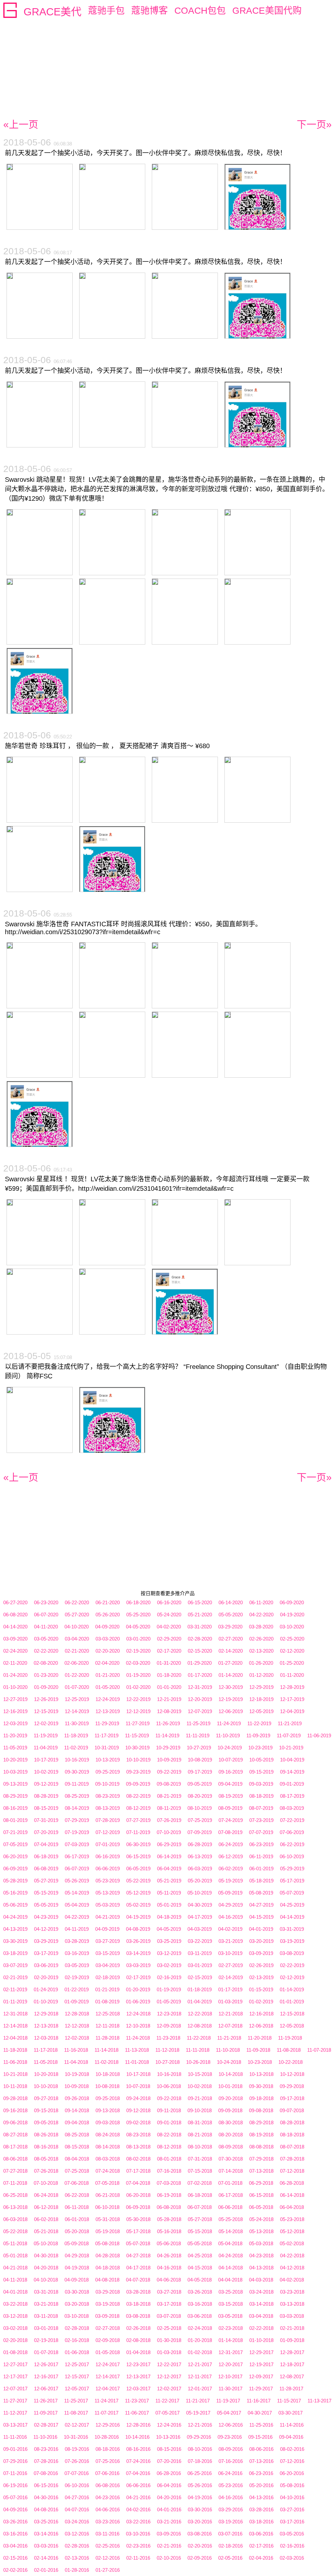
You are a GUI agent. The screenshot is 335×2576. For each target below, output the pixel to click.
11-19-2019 (46, 1735)
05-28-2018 (169, 2219)
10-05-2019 (261, 1760)
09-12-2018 (138, 2110)
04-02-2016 (138, 2509)
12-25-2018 (108, 2014)
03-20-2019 (261, 1941)
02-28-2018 (77, 2328)
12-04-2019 (292, 1711)
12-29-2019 (261, 1687)
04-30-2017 (260, 2413)
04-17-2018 (138, 2268)
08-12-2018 (169, 2147)
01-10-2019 (46, 2002)
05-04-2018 (230, 2243)
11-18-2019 (76, 1735)
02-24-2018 (200, 2328)
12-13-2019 (108, 1711)
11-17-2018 (46, 2050)
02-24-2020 (15, 1651)
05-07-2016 (15, 2497)
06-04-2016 (169, 2485)
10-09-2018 (77, 2086)
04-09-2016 (15, 2509)
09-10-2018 (200, 2110)
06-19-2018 (169, 2195)
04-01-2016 (169, 2509)
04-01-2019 (261, 1929)
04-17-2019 (200, 1917)
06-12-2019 (231, 1856)
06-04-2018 (292, 2207)
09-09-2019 (138, 1784)
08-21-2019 (169, 1796)
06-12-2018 (46, 2207)
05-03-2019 (108, 1905)
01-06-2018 (77, 2352)
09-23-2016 (230, 2437)
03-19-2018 (108, 2304)
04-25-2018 (200, 2256)
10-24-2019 (230, 1748)
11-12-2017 (15, 2413)
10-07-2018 (138, 2086)
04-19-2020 (292, 1615)
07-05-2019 (15, 1844)
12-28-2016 (138, 2425)
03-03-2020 (108, 1639)
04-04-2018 (230, 2280)
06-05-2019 (138, 1869)
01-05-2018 (108, 2352)
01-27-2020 (230, 1663)
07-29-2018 (261, 2159)
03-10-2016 (138, 2534)
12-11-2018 (107, 2026)
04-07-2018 (138, 2280)
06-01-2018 (77, 2219)
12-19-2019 (231, 1699)
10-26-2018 (198, 2062)
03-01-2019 (200, 1965)
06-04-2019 (169, 1869)
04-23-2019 (46, 1917)
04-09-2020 (107, 1627)
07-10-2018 (46, 2183)
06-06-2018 (230, 2207)
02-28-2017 (46, 2425)
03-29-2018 (108, 2292)
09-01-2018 (169, 2122)
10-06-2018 (169, 2086)
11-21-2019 (290, 1723)
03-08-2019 (292, 1953)
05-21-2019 (169, 1881)
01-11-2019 (15, 2002)
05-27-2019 (46, 1881)
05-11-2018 (15, 2243)
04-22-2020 (261, 1615)
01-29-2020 (200, 1663)
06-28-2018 (292, 2183)
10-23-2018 (260, 2062)
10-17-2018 (138, 2074)
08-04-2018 (77, 2159)
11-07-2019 (289, 1735)
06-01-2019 (261, 1869)
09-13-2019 (15, 1784)
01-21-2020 (108, 1675)
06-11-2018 (77, 2207)
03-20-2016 (200, 2522)
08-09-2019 (230, 1808)
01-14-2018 (231, 2340)
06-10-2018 (107, 2207)
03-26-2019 (138, 1941)
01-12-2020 (261, 1675)
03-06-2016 (261, 2534)
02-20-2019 (46, 1977)
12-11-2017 (200, 2376)
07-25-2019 (200, 1820)
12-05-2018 (292, 2026)
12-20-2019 (200, 1699)
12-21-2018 (231, 2014)
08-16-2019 (15, 1808)
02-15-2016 (15, 2558)
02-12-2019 (292, 1977)
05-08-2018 (107, 2243)
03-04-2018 (261, 2316)
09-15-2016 (260, 2437)
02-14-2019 (231, 1977)
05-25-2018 (231, 2219)
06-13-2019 (200, 1856)
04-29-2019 (231, 1905)
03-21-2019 (231, 1941)
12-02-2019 (46, 1723)
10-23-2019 (260, 1748)
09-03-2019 (261, 1784)
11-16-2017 (259, 2401)
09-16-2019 (231, 1772)
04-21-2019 (108, 1917)
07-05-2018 (107, 2183)
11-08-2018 (289, 2050)
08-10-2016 (200, 2449)
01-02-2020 (138, 1687)
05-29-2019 (292, 1869)
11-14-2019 (167, 1735)
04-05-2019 (169, 1929)
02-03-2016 (292, 2558)
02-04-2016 (261, 2558)
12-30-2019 (231, 1687)
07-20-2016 (169, 2461)
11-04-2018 (76, 2062)
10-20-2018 (46, 2074)
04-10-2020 (77, 1627)
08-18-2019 (261, 1796)
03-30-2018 (77, 2292)
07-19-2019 (77, 1832)
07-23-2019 (261, 1820)
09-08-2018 (261, 2110)
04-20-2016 (169, 2497)
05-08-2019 (261, 1893)
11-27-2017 (15, 2401)
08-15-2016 (169, 2449)
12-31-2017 (231, 2352)
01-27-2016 (108, 2570)
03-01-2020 (138, 1639)
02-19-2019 (77, 1977)
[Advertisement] (167, 67)
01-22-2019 (77, 1989)
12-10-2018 (138, 2026)
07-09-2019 (200, 1832)
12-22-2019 (138, 1699)
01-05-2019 (169, 2002)
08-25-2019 (77, 1796)
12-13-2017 (138, 2376)
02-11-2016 (138, 2558)
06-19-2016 (15, 2485)
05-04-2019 (77, 1905)
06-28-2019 (200, 1844)
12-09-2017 (261, 2376)
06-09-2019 (15, 1869)
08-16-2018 (46, 2147)
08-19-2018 (261, 2135)
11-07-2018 (319, 2050)
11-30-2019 (77, 1723)
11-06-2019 (319, 1735)
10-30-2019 (137, 1748)
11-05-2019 (15, 1748)
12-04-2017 (108, 2389)
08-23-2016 (46, 2449)
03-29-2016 (231, 2509)
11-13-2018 (137, 2050)
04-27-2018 (138, 2256)
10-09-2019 (169, 1760)
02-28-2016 (77, 2546)
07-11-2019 (138, 1832)
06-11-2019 (261, 1856)
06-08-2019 (46, 1869)
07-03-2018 (169, 2183)
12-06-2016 (231, 2425)
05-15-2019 (46, 1893)
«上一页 (21, 124)
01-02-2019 (261, 2002)
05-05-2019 (46, 1905)
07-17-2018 (138, 2171)
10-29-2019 (168, 1748)
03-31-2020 (200, 1627)
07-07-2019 (261, 1832)
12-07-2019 (200, 1711)
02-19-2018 (46, 2340)
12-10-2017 (230, 2376)
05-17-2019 (292, 1881)
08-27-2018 (15, 2135)
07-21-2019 (15, 1832)
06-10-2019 (292, 1856)
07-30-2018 (231, 2159)
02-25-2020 (292, 1639)
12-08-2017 (292, 2376)
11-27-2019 (138, 1723)
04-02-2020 (169, 1627)
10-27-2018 (167, 2062)
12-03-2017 (138, 2389)
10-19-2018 (77, 2074)
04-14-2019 (292, 1917)
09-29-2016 (199, 2437)
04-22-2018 (292, 2256)
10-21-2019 (291, 1748)
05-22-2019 (138, 1881)
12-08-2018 (200, 2026)
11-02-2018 (106, 2062)
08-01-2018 (169, 2159)
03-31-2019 (292, 1929)
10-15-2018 (200, 2074)
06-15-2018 (261, 2195)
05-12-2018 (292, 2231)
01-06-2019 (138, 2002)
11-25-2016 (261, 2425)
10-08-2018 (107, 2086)
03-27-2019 (108, 1941)
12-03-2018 (46, 2038)
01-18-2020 (169, 1675)
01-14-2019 (292, 1989)
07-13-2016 (261, 2461)
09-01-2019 (292, 1784)
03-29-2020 (230, 1627)
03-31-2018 (46, 2292)
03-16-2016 (15, 2534)
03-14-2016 (46, 2534)
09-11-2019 (77, 1784)
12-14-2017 (108, 2376)
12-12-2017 (169, 2376)
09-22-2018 (169, 2098)
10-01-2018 (230, 2086)
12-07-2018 (230, 2026)
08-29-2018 (261, 2122)
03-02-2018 (15, 2328)
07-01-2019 (108, 1844)
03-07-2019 (15, 1965)
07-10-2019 (169, 1832)
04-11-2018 (15, 2280)
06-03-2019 (200, 1869)
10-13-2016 (168, 2437)
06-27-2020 (15, 1602)
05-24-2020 (169, 1615)
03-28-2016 (261, 2509)
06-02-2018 (46, 2219)
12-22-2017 (169, 2364)
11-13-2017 (319, 2401)
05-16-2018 (169, 2231)
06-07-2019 (77, 1869)
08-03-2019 (292, 1808)
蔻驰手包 (106, 11)
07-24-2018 (108, 2171)
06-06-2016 (138, 2485)
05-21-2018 (46, 2231)
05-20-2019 (200, 1881)
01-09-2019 (77, 2002)
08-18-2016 (108, 2449)
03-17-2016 (292, 2522)
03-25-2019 (169, 1941)
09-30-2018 (261, 2086)
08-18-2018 (292, 2135)
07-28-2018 (292, 2159)
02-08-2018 (138, 2340)
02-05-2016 (230, 2558)
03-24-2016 (77, 2522)
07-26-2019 (169, 1820)
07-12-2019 (108, 1832)
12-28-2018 (77, 2014)
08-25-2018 (77, 2135)
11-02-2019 (76, 1748)
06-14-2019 (169, 1856)
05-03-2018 (261, 2243)
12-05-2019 (261, 1711)
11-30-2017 (230, 2389)
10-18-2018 (108, 2074)
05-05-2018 (200, 2243)
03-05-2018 (230, 2316)
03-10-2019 (230, 1953)
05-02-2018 (292, 2243)
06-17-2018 (231, 2195)
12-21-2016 (200, 2425)
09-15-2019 (261, 1772)
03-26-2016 (15, 2522)
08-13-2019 (108, 1808)
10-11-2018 (15, 2086)
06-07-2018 (200, 2207)
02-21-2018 (292, 2328)
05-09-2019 (230, 1893)
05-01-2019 (169, 1905)
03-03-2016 (46, 2546)
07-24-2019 (231, 1820)
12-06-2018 (261, 2026)
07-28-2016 (46, 2461)
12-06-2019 (231, 1711)
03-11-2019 (200, 1953)
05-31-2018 (108, 2219)
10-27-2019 (199, 1748)
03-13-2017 (15, 2425)
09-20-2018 (231, 2098)
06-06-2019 (108, 1869)
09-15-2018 (46, 2110)
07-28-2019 (108, 1820)
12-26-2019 (46, 1699)
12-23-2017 (138, 2364)
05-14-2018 (231, 2231)
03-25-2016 (46, 2522)
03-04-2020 (77, 1639)
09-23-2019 (138, 1772)
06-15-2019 (138, 1856)
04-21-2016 (138, 2497)
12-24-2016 (169, 2425)
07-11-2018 (15, 2183)
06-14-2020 (231, 1602)
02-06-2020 (77, 1663)
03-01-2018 (46, 2328)
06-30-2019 (138, 1844)
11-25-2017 (76, 2401)
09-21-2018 (200, 2098)
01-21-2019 (107, 1989)
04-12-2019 (46, 1929)
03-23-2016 (108, 2522)
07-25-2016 (108, 2461)
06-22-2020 (77, 1602)
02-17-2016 (261, 2546)
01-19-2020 (138, 1675)
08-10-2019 (200, 1808)
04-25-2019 (292, 1905)
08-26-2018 (46, 2135)
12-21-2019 (169, 1699)
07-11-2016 (15, 2473)
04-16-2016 (231, 2497)
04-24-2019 (15, 1917)
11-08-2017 (76, 2413)
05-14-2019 (77, 1893)
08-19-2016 (77, 2449)
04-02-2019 (230, 1929)
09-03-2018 (108, 2122)
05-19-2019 (231, 1881)
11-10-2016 (45, 2437)
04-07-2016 (77, 2509)
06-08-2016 (108, 2485)
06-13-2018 (15, 2207)
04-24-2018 (231, 2256)
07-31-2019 (46, 1820)
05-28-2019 (15, 1881)
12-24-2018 (138, 2014)
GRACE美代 (53, 12)
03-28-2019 (77, 1941)
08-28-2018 (292, 2122)
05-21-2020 (200, 1615)
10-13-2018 (261, 2074)
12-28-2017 (292, 2352)
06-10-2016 (77, 2485)
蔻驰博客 (150, 11)
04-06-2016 (108, 2509)
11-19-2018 (290, 2038)
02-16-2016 (292, 2546)
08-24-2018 (108, 2135)
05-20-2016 (261, 2485)
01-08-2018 (15, 2352)
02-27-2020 (231, 1639)
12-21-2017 (200, 2364)
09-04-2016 (291, 2437)
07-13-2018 (261, 2171)
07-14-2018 (231, 2171)
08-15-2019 (46, 1808)
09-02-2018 (138, 2122)
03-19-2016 (231, 2522)
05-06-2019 (15, 1905)
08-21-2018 (200, 2135)
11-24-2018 (138, 2038)
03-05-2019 (77, 1965)
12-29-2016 (108, 2425)
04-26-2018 (169, 2256)
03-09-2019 (261, 1953)
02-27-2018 (108, 2328)
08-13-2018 (138, 2147)
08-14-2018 (108, 2147)
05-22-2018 (15, 2231)
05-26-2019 (77, 1881)
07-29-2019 (77, 1820)
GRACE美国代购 (267, 11)
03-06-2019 (46, 1965)
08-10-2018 (200, 2147)
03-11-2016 (107, 2534)
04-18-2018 (108, 2268)
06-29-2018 (261, 2183)
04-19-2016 (200, 2497)
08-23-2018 (138, 2135)
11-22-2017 (167, 2401)
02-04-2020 (107, 1663)
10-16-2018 (169, 2074)
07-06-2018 (77, 2183)
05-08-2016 (292, 2485)
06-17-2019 (77, 1856)
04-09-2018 (77, 2280)
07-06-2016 (107, 2473)
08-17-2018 (15, 2147)
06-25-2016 (200, 2473)
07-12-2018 (292, 2171)
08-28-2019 (46, 1796)
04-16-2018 (169, 2268)
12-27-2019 (15, 1699)
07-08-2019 (230, 1832)
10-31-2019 (107, 1748)
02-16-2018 (77, 2340)
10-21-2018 (15, 2074)
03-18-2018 (138, 2304)
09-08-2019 (169, 1784)
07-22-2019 (292, 1820)
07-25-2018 (77, 2171)
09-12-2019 (46, 1784)
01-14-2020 (231, 1675)
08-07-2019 (261, 1808)
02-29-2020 (169, 1639)
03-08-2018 (138, 2316)
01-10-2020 (15, 1687)
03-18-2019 (15, 1953)
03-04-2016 (15, 2546)
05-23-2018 (292, 2219)
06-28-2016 (169, 2473)
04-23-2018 (261, 2256)
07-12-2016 (292, 2461)
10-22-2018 (291, 2062)
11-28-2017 (291, 2389)
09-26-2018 (77, 2098)
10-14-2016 (137, 2437)
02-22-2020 (46, 1651)
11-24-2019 (229, 1723)
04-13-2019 (15, 1929)
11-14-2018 (106, 2050)
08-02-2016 (292, 2449)
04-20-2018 (46, 2268)
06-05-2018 (261, 2207)
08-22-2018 (169, 2135)
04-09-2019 (107, 1929)
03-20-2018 (77, 2304)
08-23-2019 (108, 1796)
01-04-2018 (138, 2352)
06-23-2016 (261, 2473)
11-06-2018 (15, 2062)
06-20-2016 (292, 2473)
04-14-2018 (231, 2268)
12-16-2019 (15, 1711)
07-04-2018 (138, 2183)
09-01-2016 (15, 2449)
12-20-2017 (231, 2364)
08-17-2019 (292, 1796)
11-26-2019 (168, 1723)
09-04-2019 (230, 1784)
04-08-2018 (107, 2280)
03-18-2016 (261, 2522)
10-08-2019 (200, 1760)
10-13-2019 (108, 1760)
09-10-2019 (107, 1784)
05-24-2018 (261, 2219)
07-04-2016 (138, 2473)
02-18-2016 (231, 2546)
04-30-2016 (46, 2497)
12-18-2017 (292, 2364)
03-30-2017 (291, 2413)
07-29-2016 (15, 2461)
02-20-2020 (108, 1651)
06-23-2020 (46, 1602)
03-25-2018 (231, 2292)
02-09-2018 (108, 2340)
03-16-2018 (200, 2304)
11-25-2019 (198, 1723)
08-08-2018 (261, 2147)
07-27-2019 (138, 1820)
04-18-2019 (169, 1917)
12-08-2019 (169, 1711)
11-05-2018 (46, 2062)
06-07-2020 (46, 1615)
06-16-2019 (108, 1856)
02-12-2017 (77, 2425)
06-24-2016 (230, 2473)
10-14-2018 (231, 2074)
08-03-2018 (108, 2159)
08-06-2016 (261, 2449)
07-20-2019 (46, 1832)
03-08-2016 (200, 2534)
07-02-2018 (200, 2183)
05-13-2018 (261, 2231)
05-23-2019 (108, 1881)
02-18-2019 (108, 1977)
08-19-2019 (231, 1796)
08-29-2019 (15, 1796)
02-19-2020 (138, 1651)
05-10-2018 (46, 2243)
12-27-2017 (15, 2364)
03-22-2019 (200, 1941)
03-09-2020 (15, 1639)
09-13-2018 (108, 2110)
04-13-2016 (261, 2497)
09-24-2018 (138, 2098)
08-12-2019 (138, 1808)
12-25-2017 (77, 2364)
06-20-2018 (138, 2195)
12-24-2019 (108, 1699)
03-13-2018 (292, 2304)
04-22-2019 (77, 1917)
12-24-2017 (108, 2364)
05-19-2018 (108, 2231)
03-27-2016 (292, 2509)
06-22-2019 (292, 1844)
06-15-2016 (46, 2485)
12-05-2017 (77, 2389)
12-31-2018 (15, 2014)
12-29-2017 (261, 2352)
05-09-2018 (77, 2243)
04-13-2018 (261, 2268)
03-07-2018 (169, 2316)
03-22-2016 (138, 2522)
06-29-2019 (169, 1844)
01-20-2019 (138, 1989)
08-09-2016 (231, 2449)
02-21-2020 (77, 1651)
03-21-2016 (169, 2522)
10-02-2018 (200, 2086)
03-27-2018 (169, 2292)
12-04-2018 (15, 2038)
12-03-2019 (15, 1723)
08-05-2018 (46, 2159)
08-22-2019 (138, 1796)
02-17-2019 (138, 1977)
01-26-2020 (261, 1663)
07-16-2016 (231, 2461)
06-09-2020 (292, 1602)
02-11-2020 (15, 1663)
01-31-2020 (169, 1663)
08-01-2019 (15, 1820)
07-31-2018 (200, 2159)
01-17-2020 (200, 1675)
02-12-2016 (108, 2558)
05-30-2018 (138, 2219)
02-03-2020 (138, 1663)
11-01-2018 (137, 2062)
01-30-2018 (169, 2340)
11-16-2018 (76, 2050)
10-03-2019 (15, 1772)
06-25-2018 (15, 2195)
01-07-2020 (77, 1687)
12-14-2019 (77, 1711)
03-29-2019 (46, 1941)
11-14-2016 (292, 2425)
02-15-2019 (200, 1977)
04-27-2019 (261, 1905)
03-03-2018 (292, 2316)
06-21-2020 (108, 1602)
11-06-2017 (137, 2413)
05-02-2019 (138, 1905)
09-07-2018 (292, 2110)
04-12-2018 (292, 2268)
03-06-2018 (200, 2316)
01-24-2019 (46, 1989)
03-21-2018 (46, 2304)
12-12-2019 (138, 1711)
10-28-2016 (107, 2437)
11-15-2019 (137, 1735)
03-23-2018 (292, 2292)
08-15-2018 (77, 2147)
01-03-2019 (230, 2002)
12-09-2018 (169, 2026)
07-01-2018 (230, 2183)
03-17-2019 (46, 1953)
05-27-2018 (200, 2219)
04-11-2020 (46, 1627)
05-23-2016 (231, 2485)
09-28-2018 (15, 2098)
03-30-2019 (15, 1941)
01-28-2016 (77, 2570)
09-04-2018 (77, 2122)
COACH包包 (200, 11)
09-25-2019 (108, 1772)
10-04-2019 (292, 1760)
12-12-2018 (77, 2026)
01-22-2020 (77, 1675)
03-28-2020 (261, 1627)
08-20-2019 (200, 1796)
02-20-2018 (15, 2340)
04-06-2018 (169, 2280)
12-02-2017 (169, 2389)
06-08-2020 (15, 1615)
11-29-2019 (107, 1723)
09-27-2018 (46, 2098)
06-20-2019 (15, 1856)
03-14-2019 (138, 1953)
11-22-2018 (199, 2038)
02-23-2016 (138, 2546)
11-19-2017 (228, 2401)
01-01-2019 (292, 2002)
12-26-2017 (46, 2364)
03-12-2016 (77, 2534)
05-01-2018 (15, 2256)
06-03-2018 (15, 2219)
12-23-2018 (169, 2014)
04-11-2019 (77, 1929)
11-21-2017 (198, 2401)
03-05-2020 (46, 1639)
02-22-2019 (292, 1965)
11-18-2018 (15, 2050)
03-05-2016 (292, 2534)
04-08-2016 (46, 2509)
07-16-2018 (169, 2171)
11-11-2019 (198, 1735)
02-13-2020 (261, 1651)
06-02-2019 (231, 1869)
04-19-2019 (138, 1917)
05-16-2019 (15, 1893)
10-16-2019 (77, 1760)
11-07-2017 (106, 2413)
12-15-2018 (292, 2014)
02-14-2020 (231, 1651)
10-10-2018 (46, 2086)
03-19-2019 (292, 1941)
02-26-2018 (138, 2328)
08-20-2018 (231, 2135)
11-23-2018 (168, 2038)
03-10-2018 (77, 2316)
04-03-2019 (200, 1929)
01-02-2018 (200, 2352)
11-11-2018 (198, 2050)
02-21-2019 (15, 1977)
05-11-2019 (169, 1893)
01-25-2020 (292, 1663)
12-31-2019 (200, 1687)
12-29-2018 (46, 2014)
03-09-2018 (107, 2316)
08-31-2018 (200, 2122)
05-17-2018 (138, 2231)
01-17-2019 (230, 1989)
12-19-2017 (261, 2364)
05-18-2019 (261, 1881)
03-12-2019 (169, 1953)
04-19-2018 (77, 2268)
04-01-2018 (15, 2292)
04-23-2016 (108, 2497)
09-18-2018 (261, 2098)
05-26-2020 (108, 1615)
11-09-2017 (46, 2413)
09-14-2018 (77, 2110)
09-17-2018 (292, 2098)
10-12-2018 (292, 2074)
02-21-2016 (169, 2546)
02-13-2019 (261, 1977)
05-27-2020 (77, 1615)
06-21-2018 (108, 2195)
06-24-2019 (231, 1844)
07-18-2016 (200, 2461)
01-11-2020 (292, 1675)
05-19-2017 (198, 2413)
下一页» (314, 124)
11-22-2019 (259, 1723)
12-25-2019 (77, 1699)
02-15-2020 (200, 1651)
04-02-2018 (292, 2280)
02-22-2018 (261, 2328)
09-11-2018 (169, 2110)
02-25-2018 (169, 2328)
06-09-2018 (138, 2207)
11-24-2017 (106, 2401)
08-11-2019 (169, 1808)
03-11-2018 (46, 2316)
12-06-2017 (46, 2389)
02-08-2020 (46, 1663)
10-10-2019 (138, 1760)
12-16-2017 (46, 2376)
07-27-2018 (15, 2171)
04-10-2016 (292, 2497)
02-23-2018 (231, 2328)
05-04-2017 (229, 2413)
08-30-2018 (231, 2122)
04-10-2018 (46, 2280)
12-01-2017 (200, 2389)
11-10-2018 (228, 2050)
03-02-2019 (169, 1965)
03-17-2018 (169, 2304)
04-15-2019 (261, 1917)
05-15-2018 (200, 2231)
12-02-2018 (77, 2038)
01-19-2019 (169, 1989)
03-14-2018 (261, 2304)
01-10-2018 (261, 2340)
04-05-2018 (200, 2280)
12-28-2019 (292, 1687)
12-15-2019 (46, 1711)
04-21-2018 (15, 2268)
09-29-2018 (292, 2086)
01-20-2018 (200, 2340)
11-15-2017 (289, 2401)
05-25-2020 (138, 1615)
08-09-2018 (231, 2147)
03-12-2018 (15, 2316)
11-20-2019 (15, 1735)
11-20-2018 (260, 2038)
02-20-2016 (200, 2546)
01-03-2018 (169, 2352)
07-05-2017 (167, 2413)
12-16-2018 (261, 2014)
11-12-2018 (167, 2050)
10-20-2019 (15, 1760)
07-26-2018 (46, 2171)
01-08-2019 (107, 2002)
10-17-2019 (46, 1760)
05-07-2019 (292, 1893)
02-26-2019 (261, 1965)
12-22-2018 (200, 2014)
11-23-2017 (137, 2401)
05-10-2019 (200, 1893)
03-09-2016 (169, 2534)
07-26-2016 (77, 2461)
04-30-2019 (200, 1905)
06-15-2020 (200, 1602)
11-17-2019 (106, 1735)
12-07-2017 (15, 2389)
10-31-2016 (76, 2437)
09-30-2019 (77, 1772)
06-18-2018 (200, 2195)
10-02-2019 (46, 1772)
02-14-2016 (46, 2558)
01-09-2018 (292, 2340)
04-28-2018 (108, 2256)
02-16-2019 (169, 1977)
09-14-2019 (292, 1772)
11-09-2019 (258, 1735)
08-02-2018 (138, 2159)
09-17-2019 (200, 1772)
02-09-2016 (200, 2558)
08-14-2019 (77, 1808)
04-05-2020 (138, 1627)
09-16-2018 (15, 2110)
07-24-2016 (138, 2461)
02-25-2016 (108, 2546)
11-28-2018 (107, 2038)
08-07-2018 (292, 2147)
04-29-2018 (77, 2256)
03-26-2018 (200, 2292)
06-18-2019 (46, 1856)
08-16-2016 (138, 2449)
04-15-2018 (200, 2268)
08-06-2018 (15, 2159)
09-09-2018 (230, 2110)
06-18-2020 (138, 1602)
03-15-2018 (231, 2304)
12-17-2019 (292, 1699)
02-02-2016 (15, 2570)
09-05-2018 (46, 2122)
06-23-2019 (261, 1844)
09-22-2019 (169, 1772)
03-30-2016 (200, 2509)
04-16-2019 (231, 1917)
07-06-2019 (292, 1832)
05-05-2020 (231, 1615)
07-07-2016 (77, 2473)
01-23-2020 (46, 1675)
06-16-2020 (169, 1602)
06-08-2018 (169, 2207)
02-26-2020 (261, 1639)
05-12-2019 (138, 1893)
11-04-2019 (46, 1748)
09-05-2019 (200, 1784)
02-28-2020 (200, 1639)
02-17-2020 (169, 1651)
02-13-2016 (77, 2558)
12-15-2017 (77, 2376)
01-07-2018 (46, 2352)
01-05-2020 (108, 1687)
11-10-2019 (228, 1735)
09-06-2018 (15, 2122)
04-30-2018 (46, 2256)
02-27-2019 (231, 1965)
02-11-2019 (15, 1989)
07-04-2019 (46, 1844)
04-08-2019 (138, 1929)
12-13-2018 (46, 2026)
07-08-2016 (46, 2473)
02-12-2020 (292, 1651)
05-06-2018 (169, 2243)
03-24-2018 (261, 2292)
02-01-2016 (46, 2570)
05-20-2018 (77, 2231)
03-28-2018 (138, 2292)
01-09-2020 (46, 1687)
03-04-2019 (108, 1965)
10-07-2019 (231, 1760)
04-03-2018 (261, 2280)
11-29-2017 (261, 2389)
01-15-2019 (261, 1989)
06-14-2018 (292, 2195)
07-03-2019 (77, 1844)
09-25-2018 (108, 2098)
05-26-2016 (200, 2485)
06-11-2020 (261, 1602)
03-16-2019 (77, 1953)
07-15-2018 (200, 2171)
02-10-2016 (169, 2558)
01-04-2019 (200, 2002)
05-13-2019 (108, 1893)
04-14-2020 (15, 1627)
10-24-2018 (229, 2062)
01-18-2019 (200, 1989)
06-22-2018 (77, 2195)
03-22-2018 (15, 2304)
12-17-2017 (15, 2376)
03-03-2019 (138, 1965)
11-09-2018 (258, 2050)
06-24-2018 (46, 2195)
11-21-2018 (229, 2038)
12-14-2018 (15, 2026)
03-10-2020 (292, 1627)
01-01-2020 (169, 1687)
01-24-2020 (15, 1675)
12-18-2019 (261, 1699)
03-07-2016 (230, 2534)
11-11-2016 (15, 2437)
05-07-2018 (138, 2243)
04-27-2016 (77, 2497)
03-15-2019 (108, 1953)
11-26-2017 (46, 2401)
